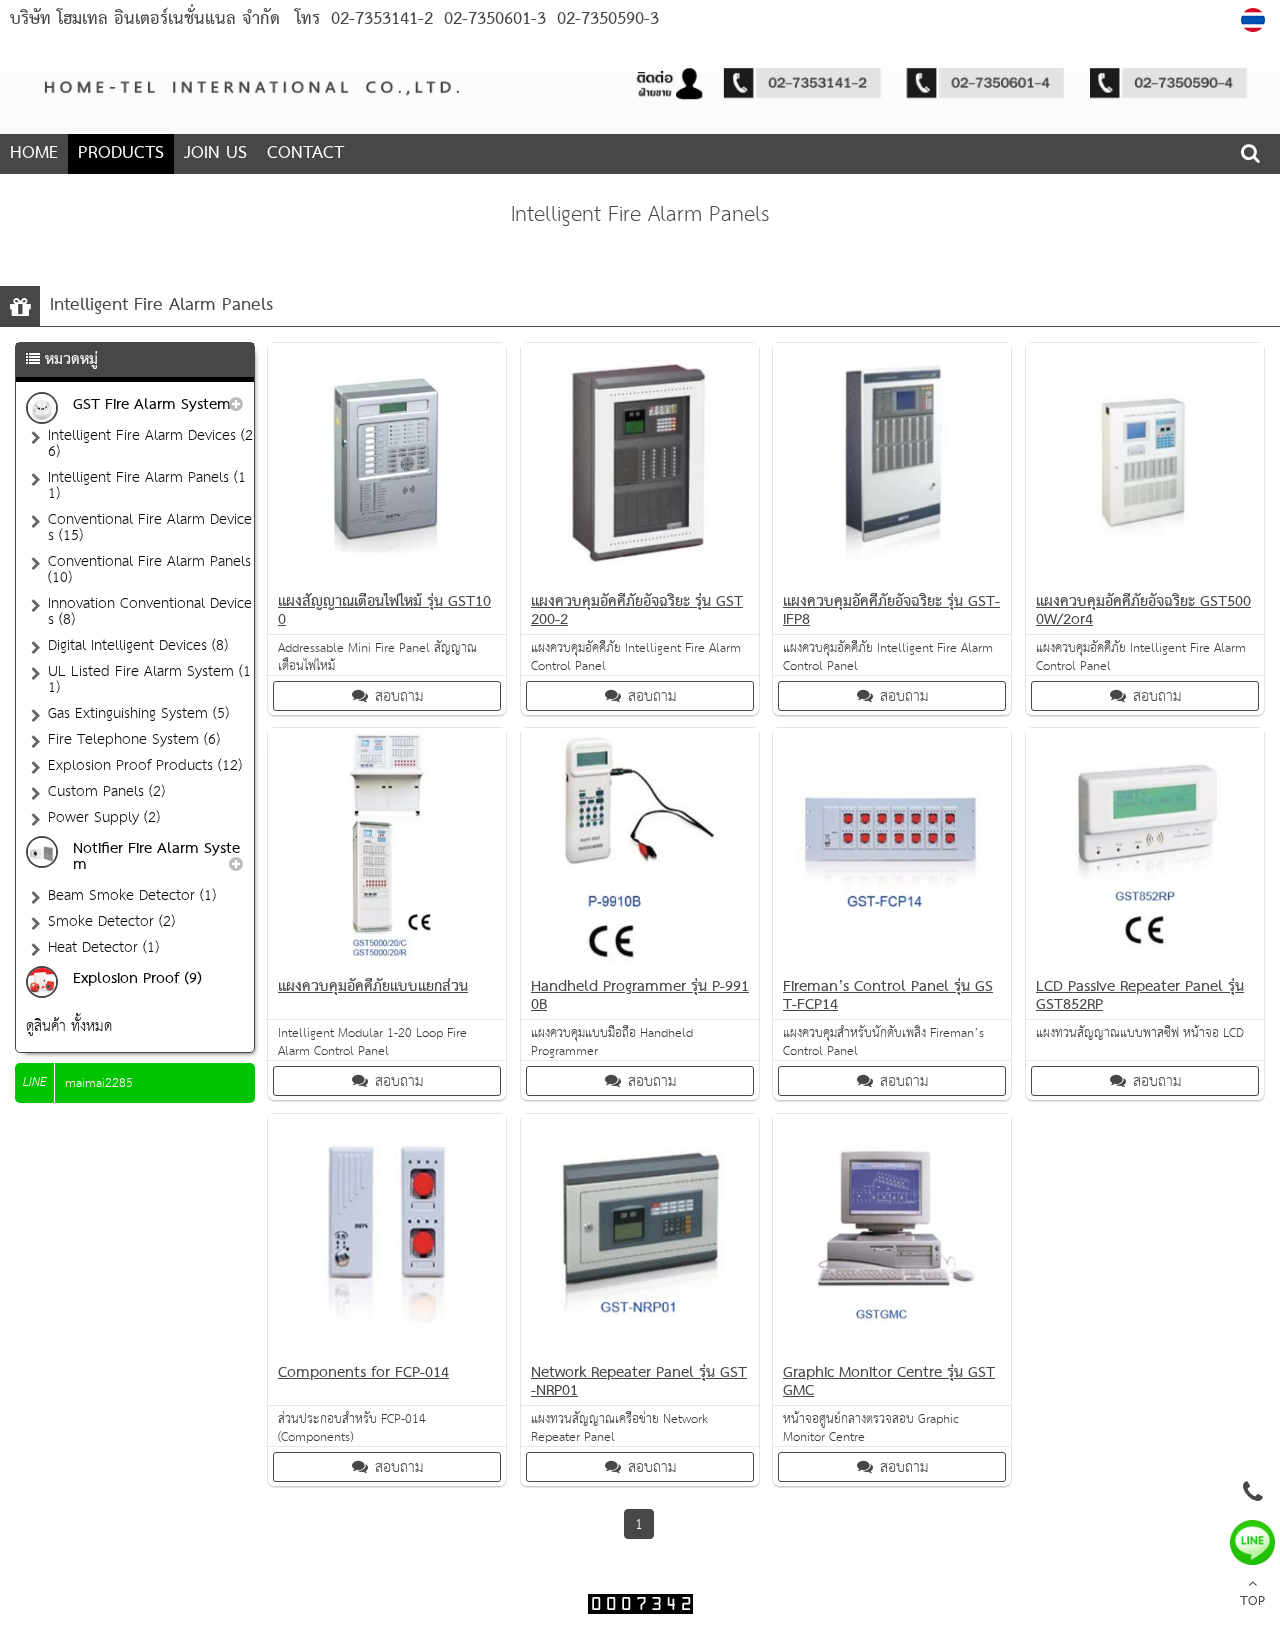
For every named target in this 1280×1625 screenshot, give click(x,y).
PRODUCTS (121, 153)
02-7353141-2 (382, 19)
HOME (34, 153)
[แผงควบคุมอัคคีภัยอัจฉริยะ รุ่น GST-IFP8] (892, 576)
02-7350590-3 (605, 19)
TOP (1252, 1602)
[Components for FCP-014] (387, 1347)
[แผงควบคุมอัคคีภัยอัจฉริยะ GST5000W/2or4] (1145, 576)
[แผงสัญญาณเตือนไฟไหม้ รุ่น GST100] (387, 576)
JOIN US (215, 153)
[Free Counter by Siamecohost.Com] (640, 1609)
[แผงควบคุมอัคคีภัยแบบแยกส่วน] (387, 961)
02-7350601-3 (492, 19)
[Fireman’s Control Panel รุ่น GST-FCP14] (892, 961)
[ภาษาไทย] (1255, 20)
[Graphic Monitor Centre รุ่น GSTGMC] (892, 1347)
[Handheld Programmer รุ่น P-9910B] (640, 961)
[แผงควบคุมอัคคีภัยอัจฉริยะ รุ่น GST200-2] (640, 576)
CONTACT (305, 153)
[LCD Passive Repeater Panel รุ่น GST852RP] (1145, 961)
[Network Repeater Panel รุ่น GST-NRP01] (640, 1347)
